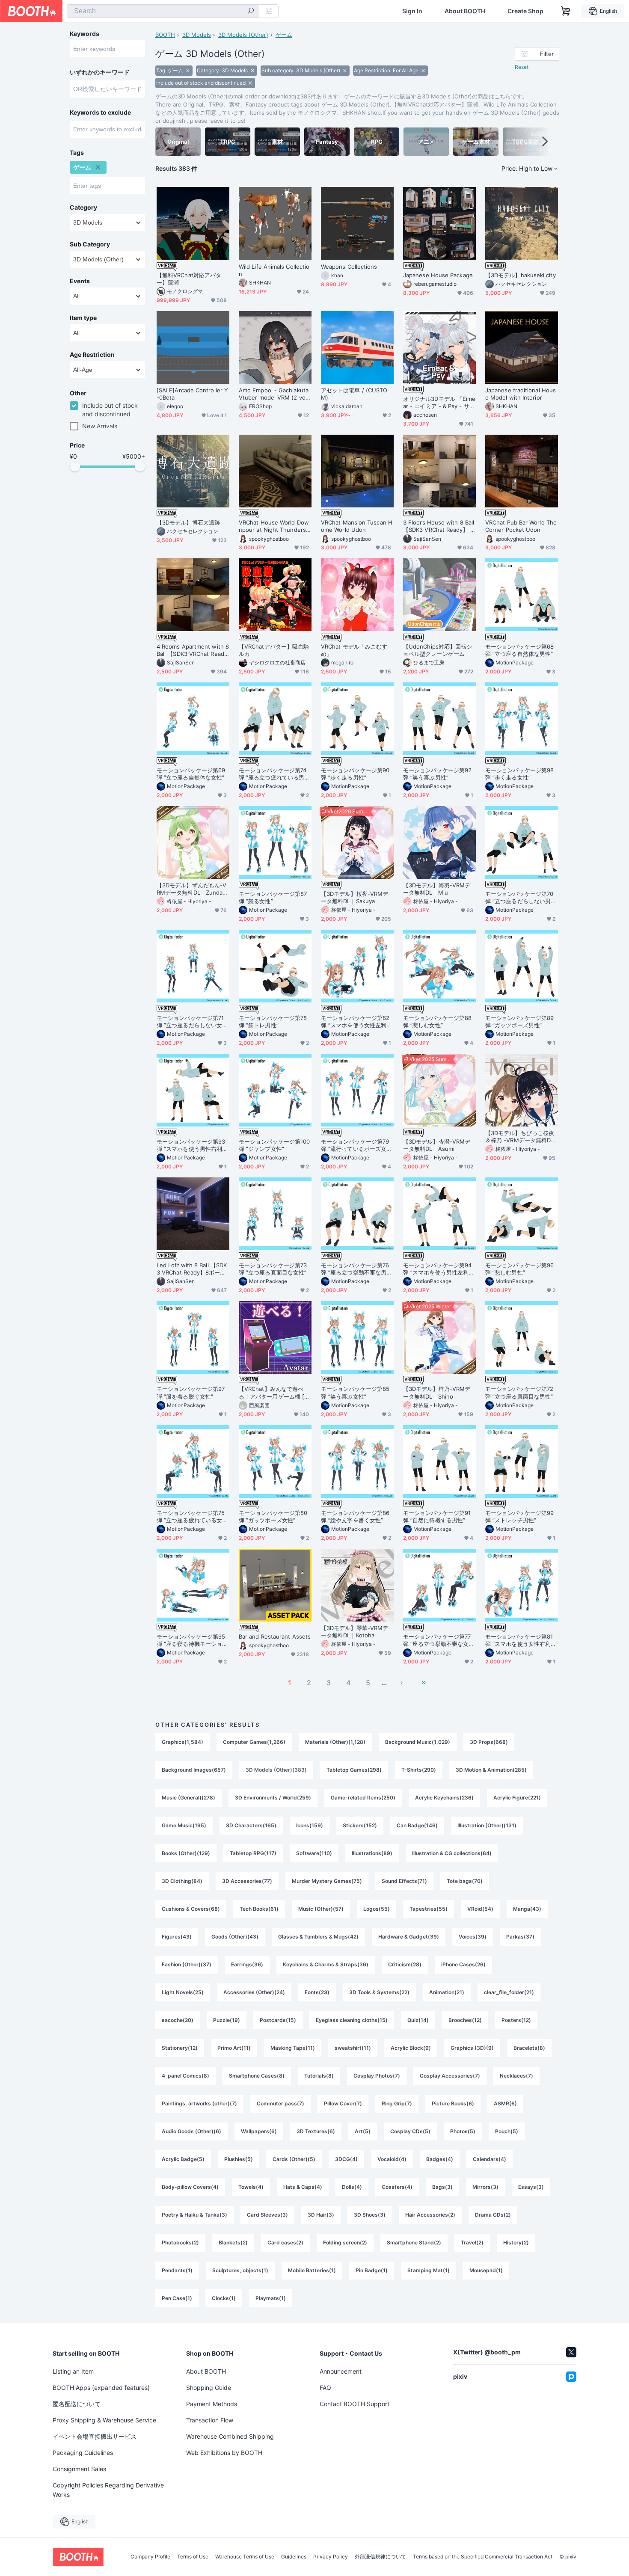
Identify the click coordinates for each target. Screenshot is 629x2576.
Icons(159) (310, 1825)
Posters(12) (516, 2020)
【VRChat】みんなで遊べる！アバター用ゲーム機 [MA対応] (274, 1393)
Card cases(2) (285, 2243)
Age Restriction (92, 355)
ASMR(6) (505, 2103)
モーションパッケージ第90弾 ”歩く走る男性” (355, 774)
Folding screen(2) (345, 2243)
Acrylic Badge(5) (183, 2159)
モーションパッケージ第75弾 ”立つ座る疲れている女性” (191, 1517)
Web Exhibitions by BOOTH (224, 2453)
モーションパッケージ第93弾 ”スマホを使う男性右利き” (191, 1145)
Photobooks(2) (180, 2243)
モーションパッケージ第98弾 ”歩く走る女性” (519, 774)
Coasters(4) (397, 2187)
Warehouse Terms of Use (245, 2557)
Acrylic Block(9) (411, 2048)
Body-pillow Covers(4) (190, 2187)
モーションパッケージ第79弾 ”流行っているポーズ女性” (355, 1145)
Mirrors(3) (485, 2187)
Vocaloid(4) (392, 2159)
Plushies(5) (239, 2159)
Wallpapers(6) (259, 2131)
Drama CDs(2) (493, 2215)
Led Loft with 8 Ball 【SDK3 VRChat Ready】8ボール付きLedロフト (192, 1269)
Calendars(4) (490, 2159)
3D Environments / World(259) (273, 1798)
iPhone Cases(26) (463, 1964)
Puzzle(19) (227, 2020)
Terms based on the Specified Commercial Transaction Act (483, 2557)
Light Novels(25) (183, 1992)
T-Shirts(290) (419, 1770)
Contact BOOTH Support (355, 2404)
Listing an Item (73, 2371)
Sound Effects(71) (404, 1881)
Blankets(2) (233, 2243)
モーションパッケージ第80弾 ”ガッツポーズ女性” (273, 1516)
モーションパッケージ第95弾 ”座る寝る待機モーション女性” (192, 1640)
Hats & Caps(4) (303, 2187)
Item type (83, 318)
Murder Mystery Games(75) (327, 1881)
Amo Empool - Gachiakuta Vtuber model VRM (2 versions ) (275, 394)
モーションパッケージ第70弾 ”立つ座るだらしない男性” (519, 898)
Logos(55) (377, 1909)
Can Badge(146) (417, 1825)
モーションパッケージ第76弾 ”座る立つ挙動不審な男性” (355, 1269)
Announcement (341, 2371)
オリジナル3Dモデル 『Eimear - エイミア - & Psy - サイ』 (439, 403)
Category (83, 208)
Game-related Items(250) (363, 1798)
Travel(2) (472, 2243)
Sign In (412, 11)
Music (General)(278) (188, 1798)
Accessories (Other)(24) (254, 1992)
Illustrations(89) (372, 1853)
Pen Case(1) (177, 2298)
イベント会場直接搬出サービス (95, 2436)
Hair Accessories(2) (430, 2215)
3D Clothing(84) (182, 1881)
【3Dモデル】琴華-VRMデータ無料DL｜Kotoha (355, 1632)
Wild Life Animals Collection (274, 270)
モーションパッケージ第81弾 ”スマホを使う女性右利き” (519, 1640)
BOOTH (165, 35)
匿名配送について (77, 2404)
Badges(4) (440, 2159)
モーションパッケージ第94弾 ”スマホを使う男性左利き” (437, 1269)
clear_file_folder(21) (509, 1992)
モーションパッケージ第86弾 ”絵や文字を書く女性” (355, 1516)
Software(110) (314, 1853)
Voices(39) (473, 1937)
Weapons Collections (349, 267)
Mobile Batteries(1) (312, 2270)
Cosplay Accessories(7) (450, 2076)
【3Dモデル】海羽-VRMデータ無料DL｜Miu (437, 889)
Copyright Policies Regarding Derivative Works (108, 2490)
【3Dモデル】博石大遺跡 (188, 522)
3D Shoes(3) (370, 2215)
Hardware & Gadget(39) (409, 1937)
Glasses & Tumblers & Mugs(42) (318, 1937)
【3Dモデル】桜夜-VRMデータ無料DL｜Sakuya (355, 897)
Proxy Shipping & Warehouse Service (104, 2420)
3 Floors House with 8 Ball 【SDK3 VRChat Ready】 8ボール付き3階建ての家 (439, 526)
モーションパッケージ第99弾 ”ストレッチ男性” (519, 1516)
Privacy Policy (331, 2557)
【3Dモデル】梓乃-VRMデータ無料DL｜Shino (437, 1392)
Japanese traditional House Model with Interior (521, 394)
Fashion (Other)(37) (187, 1964)
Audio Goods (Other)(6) (191, 2131)
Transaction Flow (210, 2420)
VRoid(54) (480, 1909)
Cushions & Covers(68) (191, 1909)
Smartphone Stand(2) (414, 2243)
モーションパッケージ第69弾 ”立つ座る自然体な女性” (191, 774)
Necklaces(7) (516, 2076)
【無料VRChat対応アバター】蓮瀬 (189, 279)
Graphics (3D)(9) (472, 2048)
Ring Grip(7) (397, 2103)
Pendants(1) (177, 2270)
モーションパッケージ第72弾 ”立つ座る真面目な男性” (519, 1392)
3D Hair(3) (321, 2215)
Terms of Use (193, 2557)
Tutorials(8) (319, 2076)
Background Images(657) (194, 1770)
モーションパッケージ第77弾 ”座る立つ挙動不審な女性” (437, 1640)
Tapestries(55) (429, 1909)
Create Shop (525, 11)
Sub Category (90, 244)
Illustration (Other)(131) (487, 1825)
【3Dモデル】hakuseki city (521, 275)
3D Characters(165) (251, 1825)
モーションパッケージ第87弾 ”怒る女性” (273, 897)
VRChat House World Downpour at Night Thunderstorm (275, 526)
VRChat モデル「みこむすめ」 (354, 650)
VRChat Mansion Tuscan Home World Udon (357, 526)
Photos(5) (463, 2131)
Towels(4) (251, 2187)
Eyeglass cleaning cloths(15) (352, 2020)
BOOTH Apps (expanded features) (101, 2388)
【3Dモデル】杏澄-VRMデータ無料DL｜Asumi (437, 1145)
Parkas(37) (520, 1937)
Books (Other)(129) (186, 1853)
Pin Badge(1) (372, 2270)
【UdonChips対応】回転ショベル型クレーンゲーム (438, 650)
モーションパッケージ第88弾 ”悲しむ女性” (437, 1021)
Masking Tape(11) (293, 2048)
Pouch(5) (507, 2131)
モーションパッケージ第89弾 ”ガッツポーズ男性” (519, 1021)
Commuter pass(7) (280, 2103)
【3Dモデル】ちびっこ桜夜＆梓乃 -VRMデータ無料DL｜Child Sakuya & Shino (520, 1137)
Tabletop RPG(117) (253, 1853)
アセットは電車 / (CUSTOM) (354, 394)
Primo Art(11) (234, 2048)
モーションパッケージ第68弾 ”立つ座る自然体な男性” (519, 650)
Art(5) (363, 2131)
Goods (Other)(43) (235, 1937)
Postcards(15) (278, 2020)
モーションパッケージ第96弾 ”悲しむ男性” (519, 1269)
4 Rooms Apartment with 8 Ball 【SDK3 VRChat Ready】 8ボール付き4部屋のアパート (193, 650)
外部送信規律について (380, 2557)
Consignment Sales (79, 2469)
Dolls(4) (352, 2187)
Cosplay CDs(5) (410, 2131)
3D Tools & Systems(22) (379, 1992)
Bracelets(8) (529, 2048)
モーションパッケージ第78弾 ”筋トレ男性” (273, 1021)
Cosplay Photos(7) (377, 2076)
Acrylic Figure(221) (517, 1798)
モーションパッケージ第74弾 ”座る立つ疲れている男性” (273, 774)
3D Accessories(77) (247, 1881)
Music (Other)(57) (321, 1909)
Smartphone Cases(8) (257, 2076)
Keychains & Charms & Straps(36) (326, 1964)
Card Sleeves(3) (267, 2215)
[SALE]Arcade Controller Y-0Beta (192, 394)
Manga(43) (527, 1909)
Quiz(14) (418, 2020)
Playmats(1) (271, 2298)
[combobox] (163, 11)
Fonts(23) (317, 1992)
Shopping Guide (209, 2388)
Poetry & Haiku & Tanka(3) (194, 2215)
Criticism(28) (405, 1964)
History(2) (516, 2243)
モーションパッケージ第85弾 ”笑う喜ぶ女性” (355, 1392)
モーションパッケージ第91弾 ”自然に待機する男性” (437, 1516)
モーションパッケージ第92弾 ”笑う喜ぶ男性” (437, 774)
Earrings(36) (247, 1964)
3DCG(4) (346, 2159)
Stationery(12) (180, 2048)
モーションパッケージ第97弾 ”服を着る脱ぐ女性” (191, 1392)
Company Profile (150, 2557)
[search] (251, 12)
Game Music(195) (184, 1825)
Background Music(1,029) (418, 1742)
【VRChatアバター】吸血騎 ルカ (274, 650)
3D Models (197, 35)
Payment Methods (212, 2404)
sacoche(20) (178, 2020)
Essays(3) (531, 2187)
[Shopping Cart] (566, 11)
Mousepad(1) (486, 2270)
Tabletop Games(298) (354, 1770)
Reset (522, 67)
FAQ (325, 2388)
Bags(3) (442, 2187)
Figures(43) (177, 1937)
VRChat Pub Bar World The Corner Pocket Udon (521, 526)
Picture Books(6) (453, 2103)
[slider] (75, 466)
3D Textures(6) (316, 2131)
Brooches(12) (465, 2020)
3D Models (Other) (243, 35)
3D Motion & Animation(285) (491, 1770)
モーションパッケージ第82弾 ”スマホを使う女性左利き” (355, 1022)
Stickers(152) (360, 1825)
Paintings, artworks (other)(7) (199, 2103)
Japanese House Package (438, 275)
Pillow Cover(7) (343, 2103)
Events (80, 281)
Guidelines (294, 2557)
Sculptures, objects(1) (240, 2270)
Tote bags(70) (465, 1881)
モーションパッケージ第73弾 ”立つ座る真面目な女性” (273, 1269)
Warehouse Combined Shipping (230, 2436)
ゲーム (284, 35)
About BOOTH (465, 11)
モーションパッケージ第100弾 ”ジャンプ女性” (274, 1145)
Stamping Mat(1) (429, 2270)
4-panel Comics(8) (185, 2076)
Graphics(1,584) (182, 1742)
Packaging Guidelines (83, 2453)
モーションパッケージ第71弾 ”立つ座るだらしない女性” (190, 1022)
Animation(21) (447, 1992)
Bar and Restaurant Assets (275, 1636)
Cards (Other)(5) (294, 2159)
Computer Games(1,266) (254, 1742)
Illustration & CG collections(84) (452, 1853)
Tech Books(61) (259, 1909)
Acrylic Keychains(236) (444, 1798)
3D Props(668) (489, 1742)
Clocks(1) (224, 2298)
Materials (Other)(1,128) (335, 1742)
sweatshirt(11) (353, 2048)
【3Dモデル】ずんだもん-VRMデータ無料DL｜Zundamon (192, 889)
